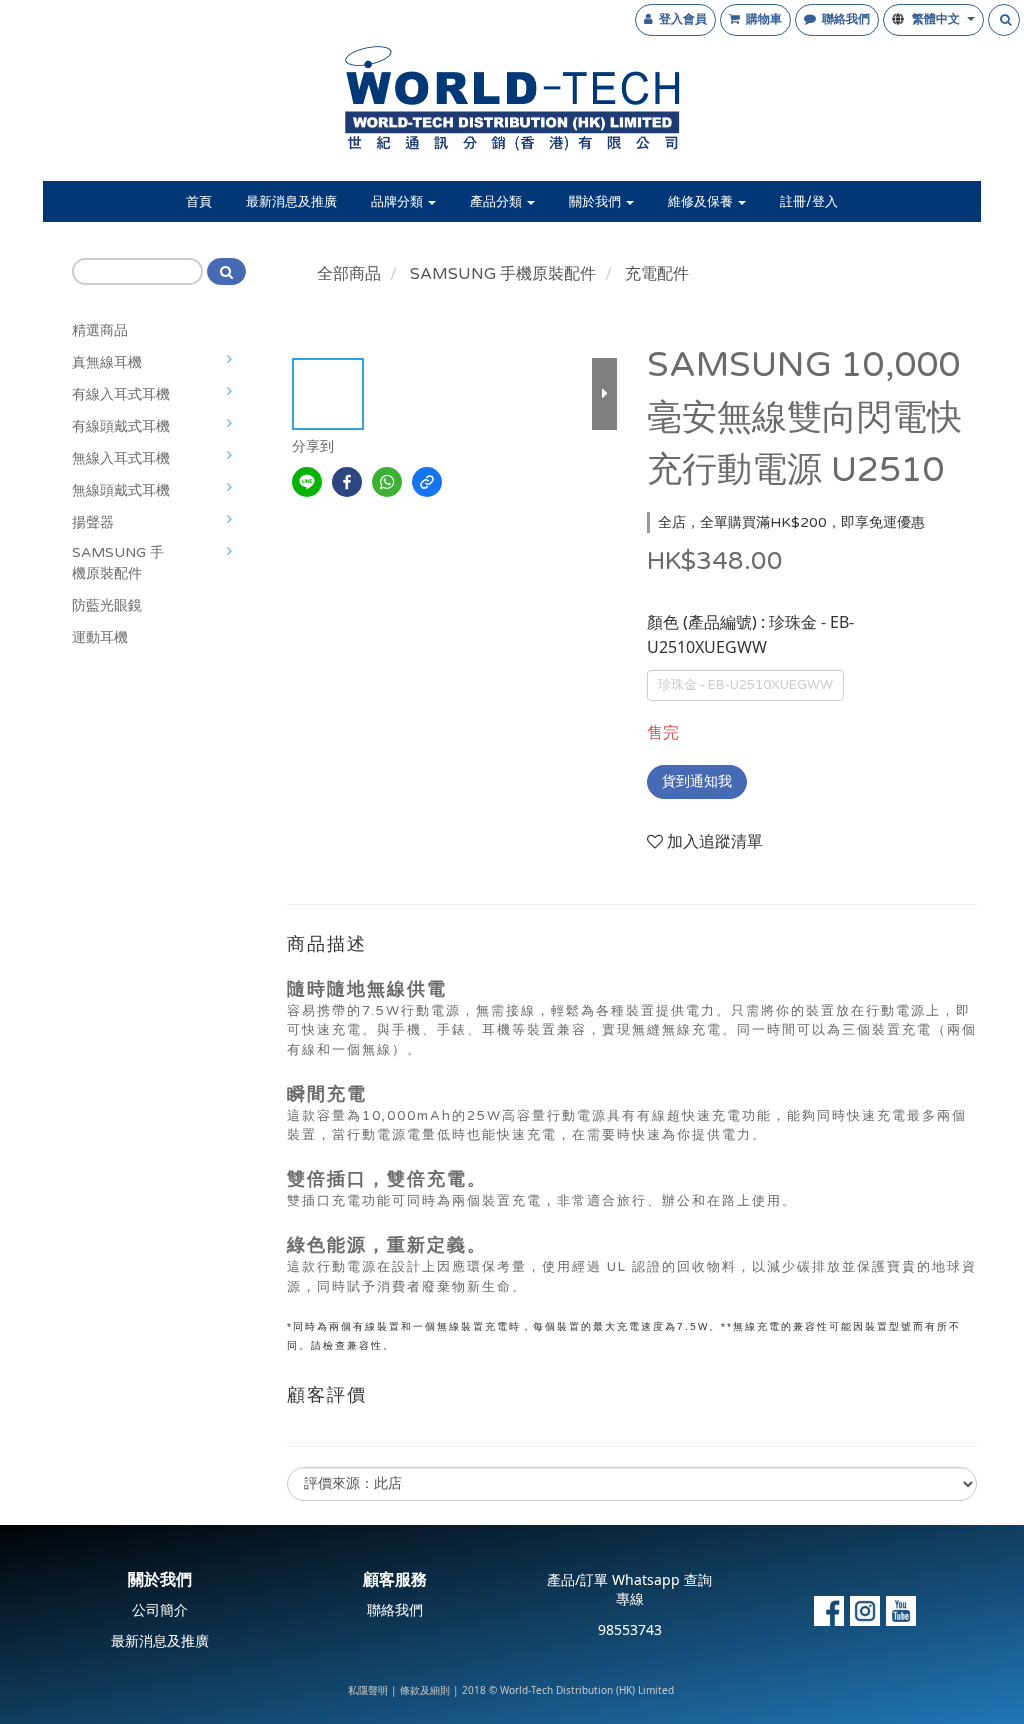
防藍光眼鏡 (107, 605)
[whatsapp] (387, 482)
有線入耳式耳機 (121, 394)
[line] (307, 482)
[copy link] (427, 482)
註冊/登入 (809, 202)
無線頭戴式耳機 (121, 490)
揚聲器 (93, 522)
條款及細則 (425, 1691)
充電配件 (657, 274)
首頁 (199, 202)
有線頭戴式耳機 (121, 426)
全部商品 (349, 274)
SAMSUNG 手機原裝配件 (118, 563)
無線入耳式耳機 (121, 458)
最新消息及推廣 (291, 202)
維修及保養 (702, 202)
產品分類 (497, 202)
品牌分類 (398, 202)
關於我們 (596, 202)
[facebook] (347, 482)
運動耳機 (100, 637)
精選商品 (100, 330)
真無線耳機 (107, 362)
